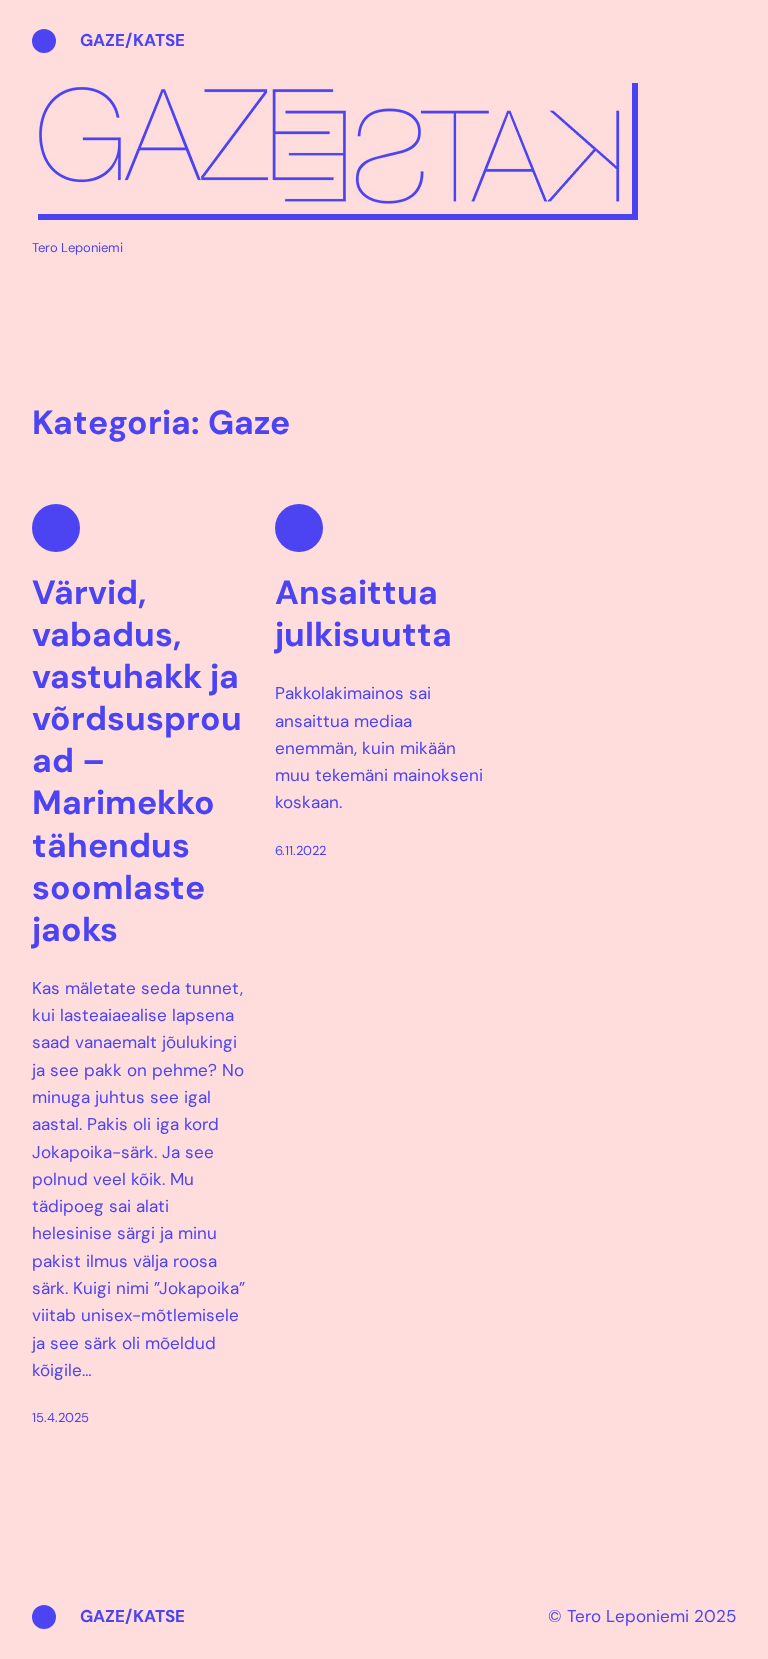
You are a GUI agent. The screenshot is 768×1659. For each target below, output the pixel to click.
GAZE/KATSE (132, 40)
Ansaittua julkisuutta (363, 614)
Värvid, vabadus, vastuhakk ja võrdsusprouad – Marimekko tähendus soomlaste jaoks (137, 761)
